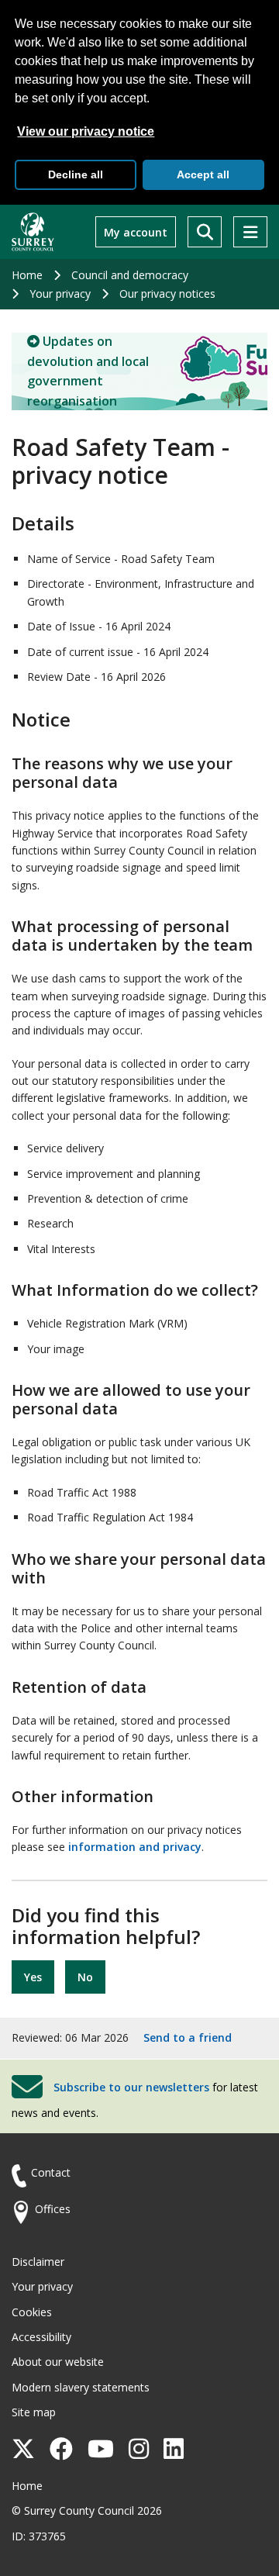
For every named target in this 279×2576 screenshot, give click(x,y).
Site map (34, 2412)
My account (136, 232)
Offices (53, 2209)
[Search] (205, 232)
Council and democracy (130, 275)
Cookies (32, 2312)
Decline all (76, 174)
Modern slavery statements (81, 2387)
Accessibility (41, 2337)
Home (27, 275)
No (85, 1977)
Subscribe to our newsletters (131, 2086)
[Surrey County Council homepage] (33, 232)
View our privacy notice (86, 131)
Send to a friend (188, 2037)
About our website (58, 2362)
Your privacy (60, 294)
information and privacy (135, 1847)
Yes (33, 1977)
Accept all (203, 174)
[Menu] (250, 232)
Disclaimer (38, 2262)
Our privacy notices (167, 294)
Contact (51, 2172)
